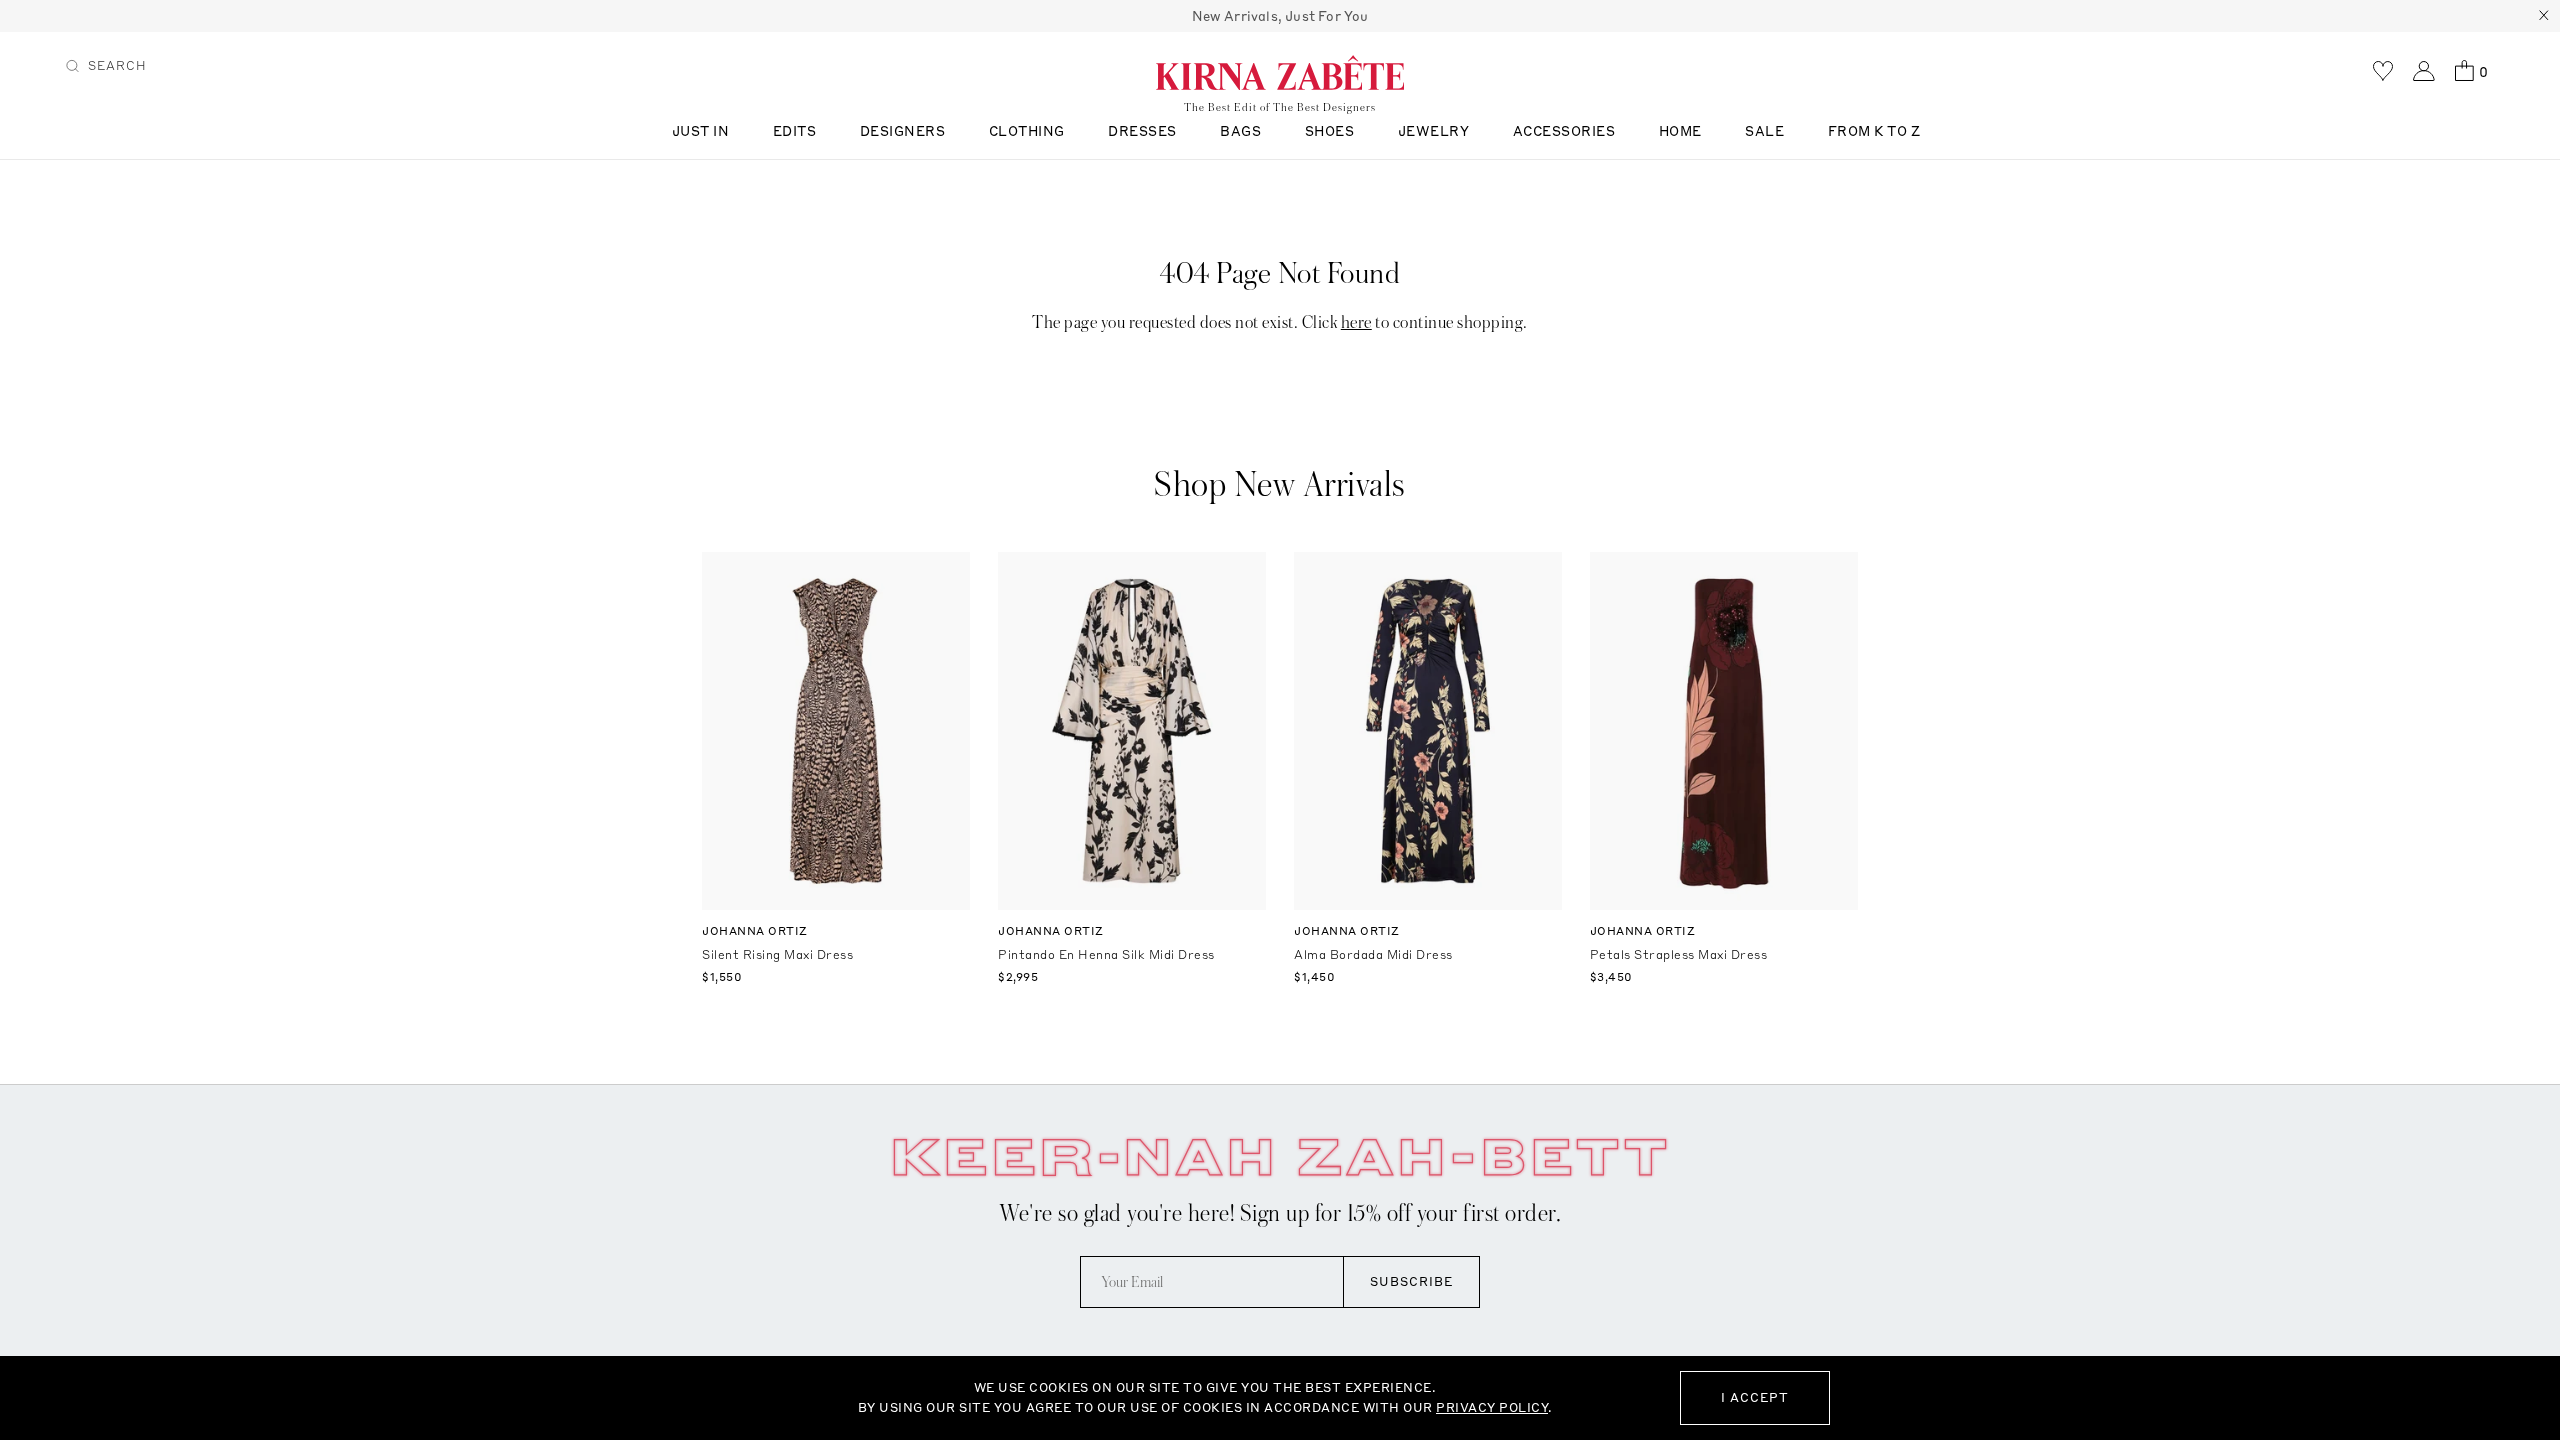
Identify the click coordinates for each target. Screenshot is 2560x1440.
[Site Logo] (1280, 72)
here (1356, 322)
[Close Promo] (2544, 16)
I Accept (1755, 1397)
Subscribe (1411, 1281)
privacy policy (1492, 1407)
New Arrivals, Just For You (1280, 16)
